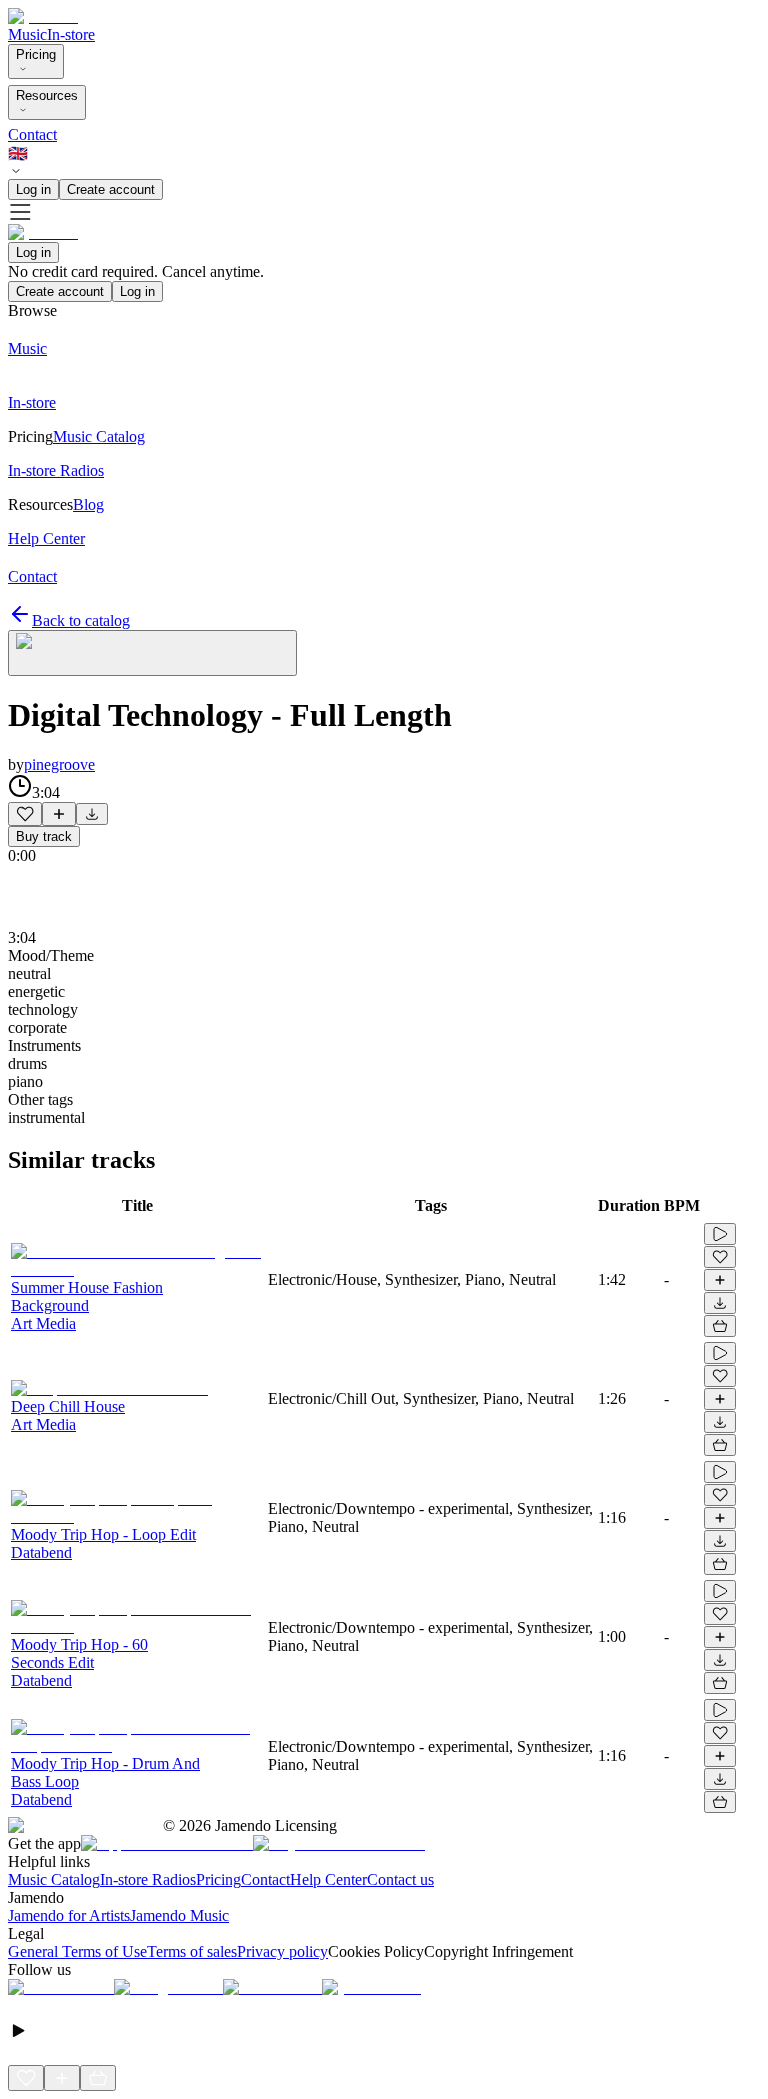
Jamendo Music (179, 1915)
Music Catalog (54, 1879)
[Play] (152, 653)
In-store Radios (148, 1879)
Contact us (400, 1879)
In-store (71, 34)
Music (27, 34)
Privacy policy (282, 1951)
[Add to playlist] (59, 814)
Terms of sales (192, 1951)
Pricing (36, 54)
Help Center (328, 1879)
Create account (111, 189)
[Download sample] (92, 814)
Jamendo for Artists (69, 1915)
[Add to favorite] (25, 814)
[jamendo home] (43, 16)
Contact (32, 134)
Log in (33, 189)
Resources (47, 95)
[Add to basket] (720, 1326)
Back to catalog (81, 620)
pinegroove (59, 764)
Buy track (44, 836)
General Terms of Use (77, 1951)
